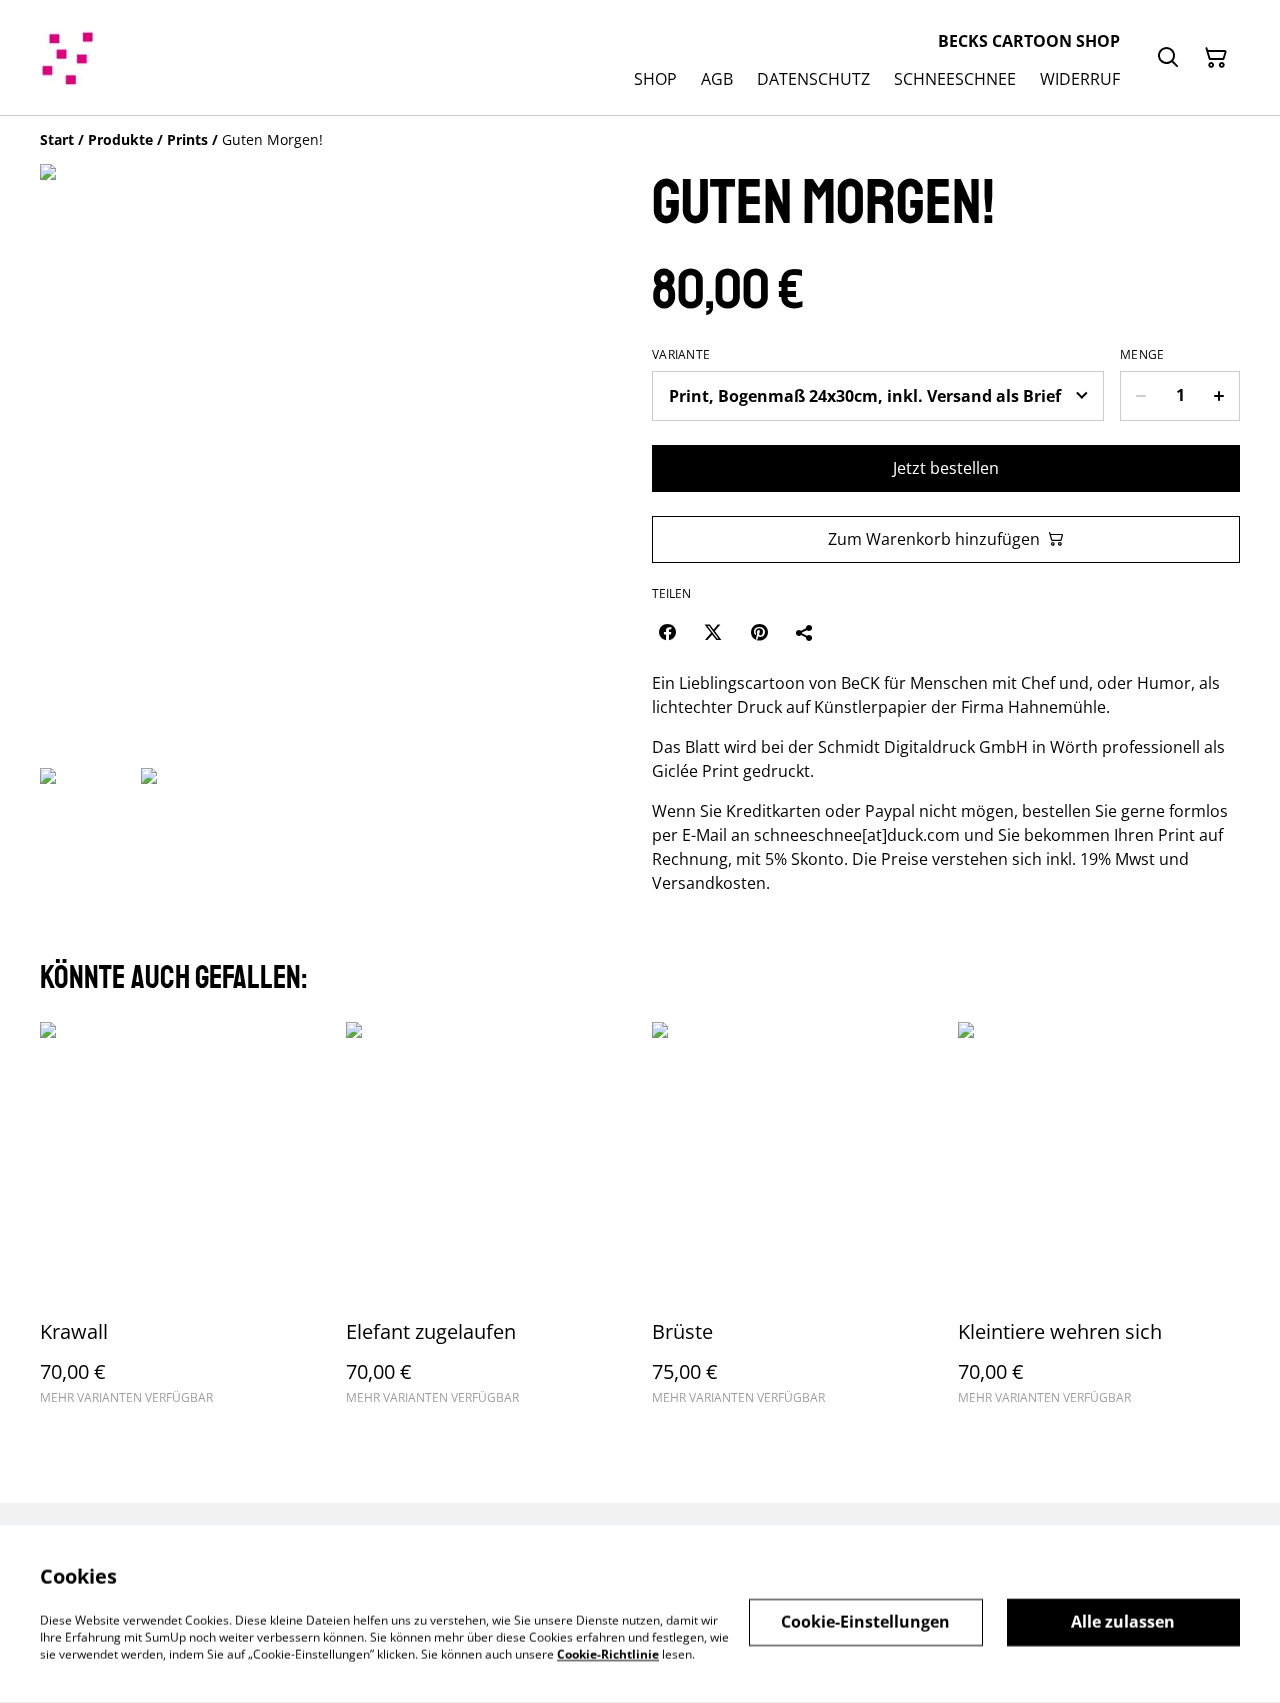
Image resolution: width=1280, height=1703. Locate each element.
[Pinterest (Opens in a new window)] (759, 632)
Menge (1142, 355)
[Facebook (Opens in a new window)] (667, 632)
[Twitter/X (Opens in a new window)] (713, 632)
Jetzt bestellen (946, 468)
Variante (681, 355)
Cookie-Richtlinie (608, 1653)
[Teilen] (805, 632)
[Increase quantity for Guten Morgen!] (1219, 396)
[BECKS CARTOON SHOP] (68, 58)
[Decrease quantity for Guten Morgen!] (1140, 396)
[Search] (1168, 58)
